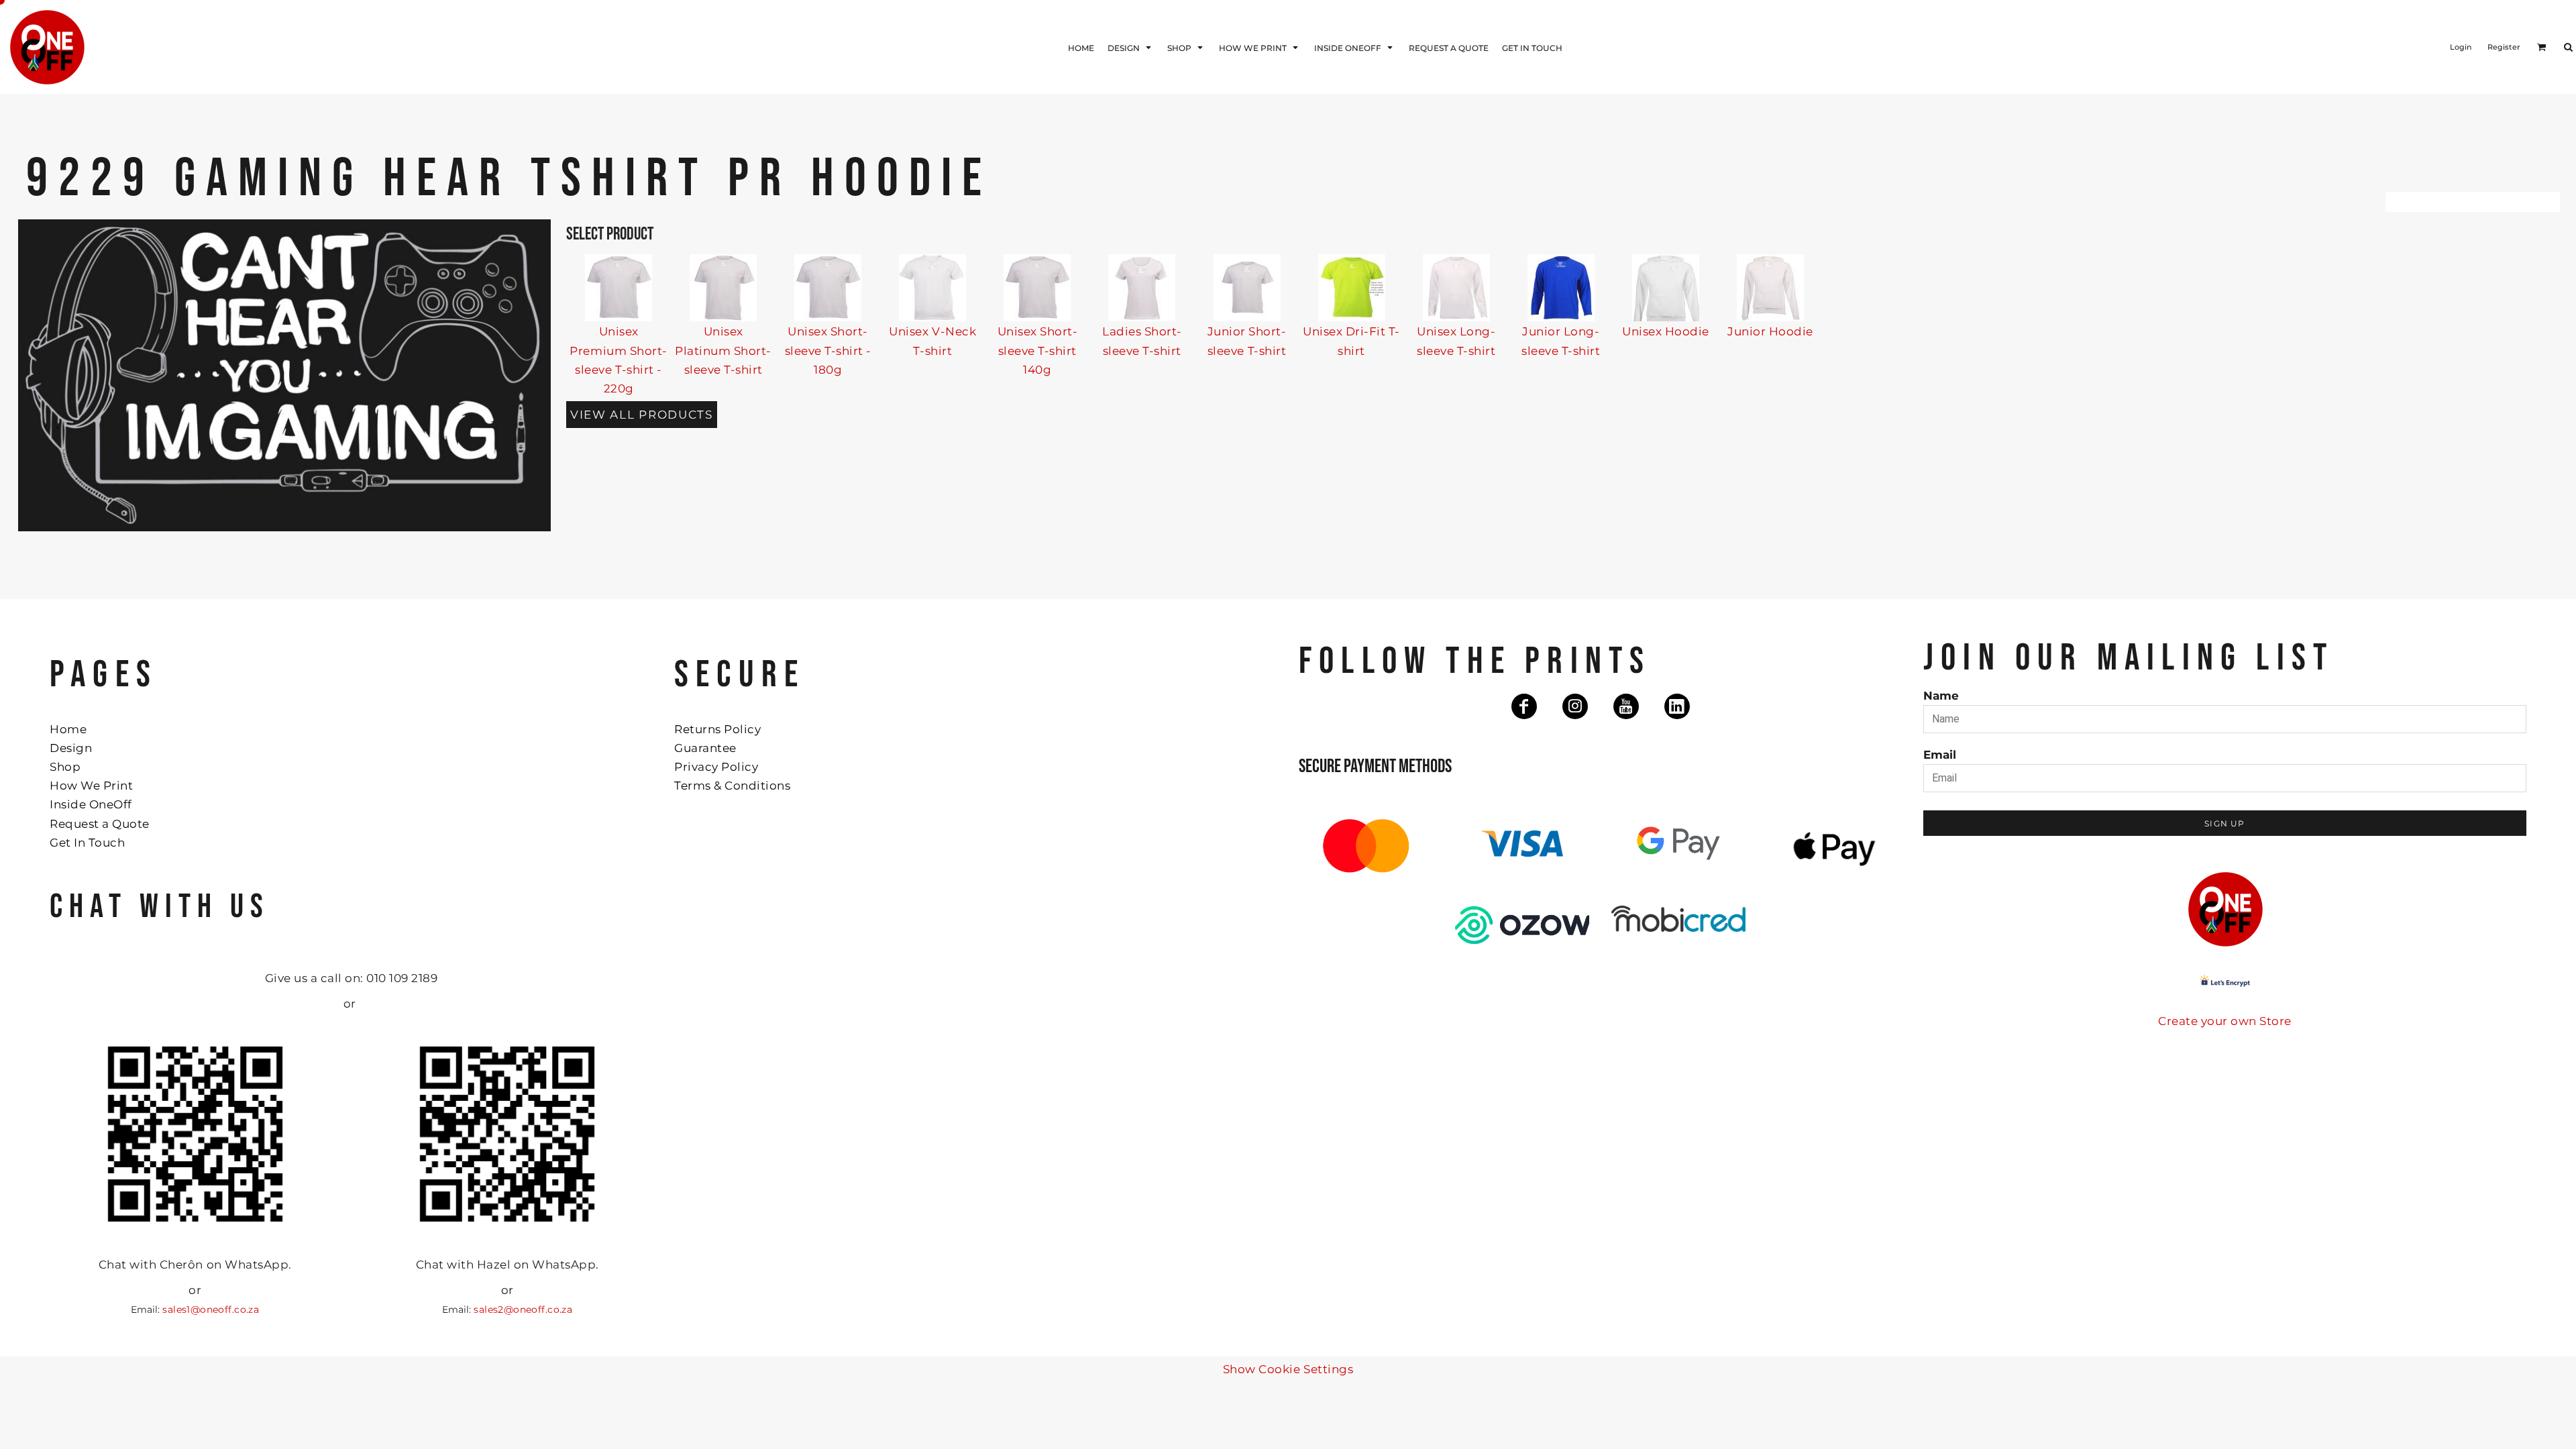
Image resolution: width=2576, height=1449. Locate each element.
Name (1941, 696)
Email (1940, 755)
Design (71, 748)
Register (2504, 47)
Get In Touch (87, 843)
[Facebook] (1524, 706)
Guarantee (705, 748)
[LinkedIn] (1677, 706)
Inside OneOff (91, 804)
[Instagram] (1575, 706)
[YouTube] (1626, 706)
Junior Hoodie (1770, 331)
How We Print (91, 786)
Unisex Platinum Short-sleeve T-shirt (723, 350)
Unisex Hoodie (1666, 331)
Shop (65, 767)
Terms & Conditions (732, 786)
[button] (1131, 47)
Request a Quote (100, 824)
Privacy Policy (716, 767)
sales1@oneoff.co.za (211, 1309)
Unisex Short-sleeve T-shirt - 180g (828, 350)
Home (68, 729)
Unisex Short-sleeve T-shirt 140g (1038, 350)
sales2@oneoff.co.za (523, 1309)
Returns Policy (717, 729)
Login (2461, 47)
